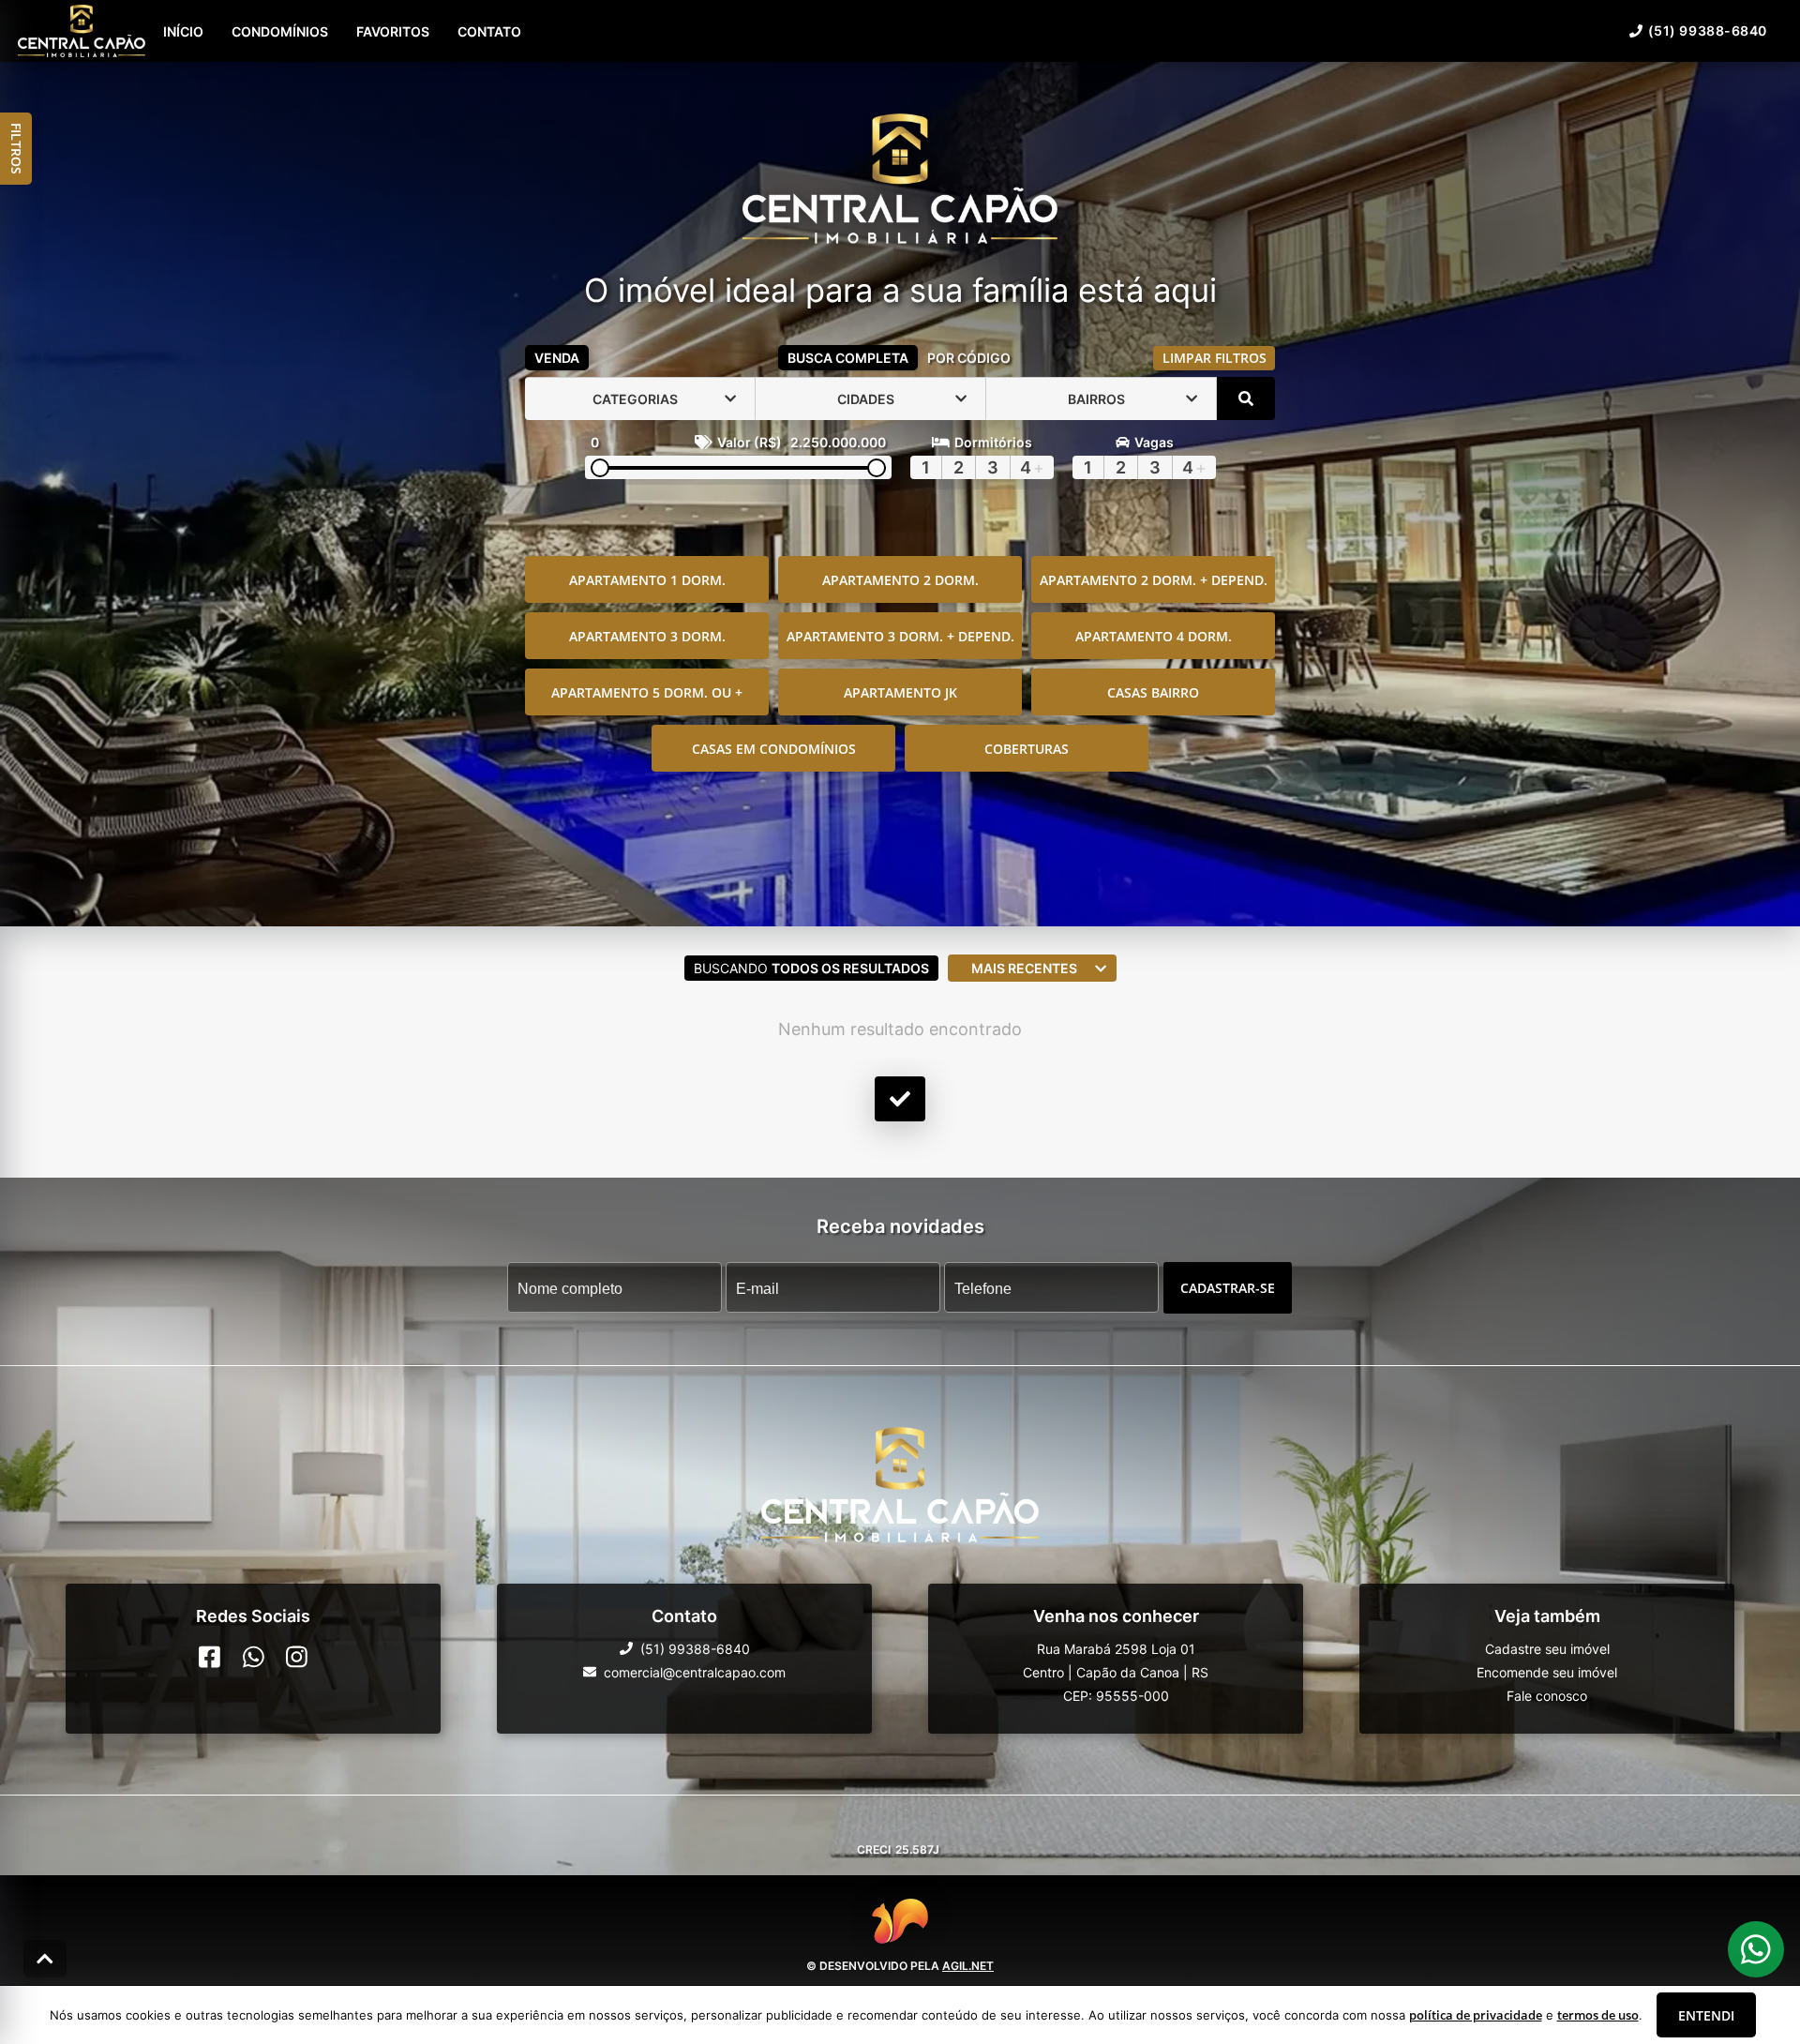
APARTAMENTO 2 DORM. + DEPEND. (1154, 580)
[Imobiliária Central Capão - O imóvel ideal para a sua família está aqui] (900, 180)
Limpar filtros (1215, 358)
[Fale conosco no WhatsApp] (254, 1657)
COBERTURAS (1027, 749)
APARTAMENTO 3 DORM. (647, 636)
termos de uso (1598, 2015)
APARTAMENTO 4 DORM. (1154, 636)
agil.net (968, 1965)
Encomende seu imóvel (1547, 1672)
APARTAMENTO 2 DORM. (900, 580)
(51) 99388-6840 (1708, 30)
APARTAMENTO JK (900, 692)
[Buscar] (1246, 398)
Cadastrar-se (1228, 1288)
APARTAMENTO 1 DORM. (647, 580)
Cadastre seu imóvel (1547, 1649)
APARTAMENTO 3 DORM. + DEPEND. (900, 636)
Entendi (1706, 2015)
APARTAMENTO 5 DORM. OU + (647, 692)
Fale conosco (1547, 1696)
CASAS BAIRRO (1153, 692)
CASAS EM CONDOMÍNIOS (774, 749)
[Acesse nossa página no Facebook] (210, 1657)
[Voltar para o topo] (45, 1959)
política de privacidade (1476, 2015)
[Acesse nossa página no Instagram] (297, 1657)
